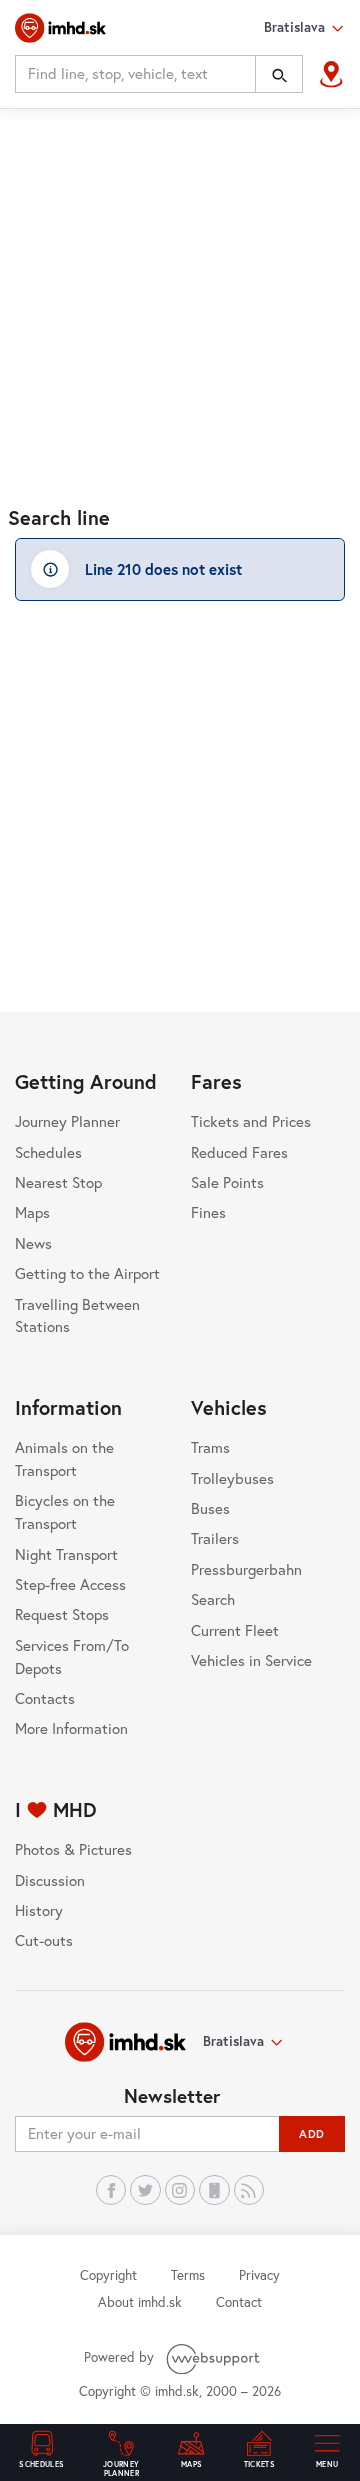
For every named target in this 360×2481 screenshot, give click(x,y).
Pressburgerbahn (246, 1569)
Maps (32, 1212)
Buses (210, 1508)
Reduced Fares (239, 1152)
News (33, 1243)
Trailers (215, 1538)
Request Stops (62, 1614)
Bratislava (233, 2041)
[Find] (279, 74)
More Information (71, 1728)
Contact (239, 2302)
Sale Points (227, 1182)
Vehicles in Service (251, 1660)
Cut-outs (44, 1940)
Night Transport (66, 1554)
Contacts (45, 1698)
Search (213, 1599)
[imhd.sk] (60, 28)
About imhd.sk (140, 2302)
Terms (188, 2275)
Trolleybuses (232, 1478)
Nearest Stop (58, 1182)
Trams (210, 1447)
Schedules (48, 1152)
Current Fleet (235, 1630)
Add (311, 2133)
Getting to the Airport (87, 1273)
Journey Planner (67, 1121)
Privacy (259, 2275)
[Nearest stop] (331, 74)
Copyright (108, 2275)
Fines (208, 1212)
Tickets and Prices (251, 1121)
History (39, 1910)
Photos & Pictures (73, 1849)
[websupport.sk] (215, 2357)
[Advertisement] (180, 297)
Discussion (50, 1880)
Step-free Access (70, 1584)
